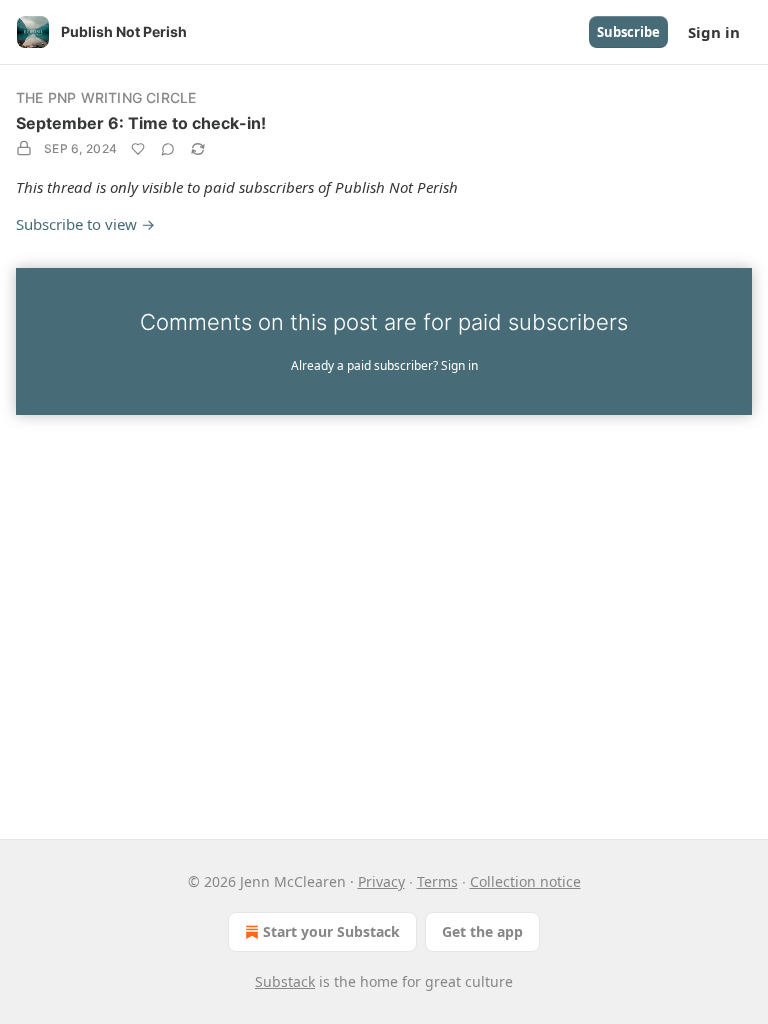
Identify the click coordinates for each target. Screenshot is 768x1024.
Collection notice (525, 881)
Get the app (482, 931)
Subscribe (628, 32)
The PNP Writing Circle (106, 97)
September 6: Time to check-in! (141, 123)
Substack (285, 981)
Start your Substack (331, 931)
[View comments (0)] (168, 149)
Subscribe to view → (85, 224)
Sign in (714, 32)
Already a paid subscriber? (384, 365)
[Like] (138, 149)
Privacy (381, 881)
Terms (437, 881)
